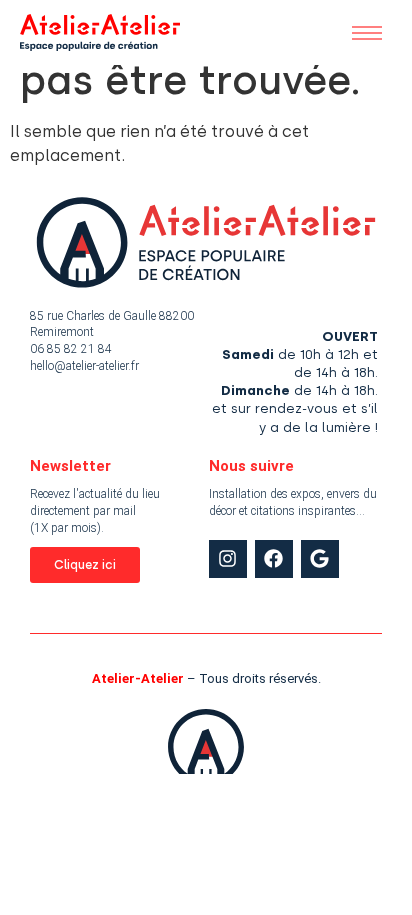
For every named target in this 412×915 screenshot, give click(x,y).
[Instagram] (228, 559)
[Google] (320, 559)
